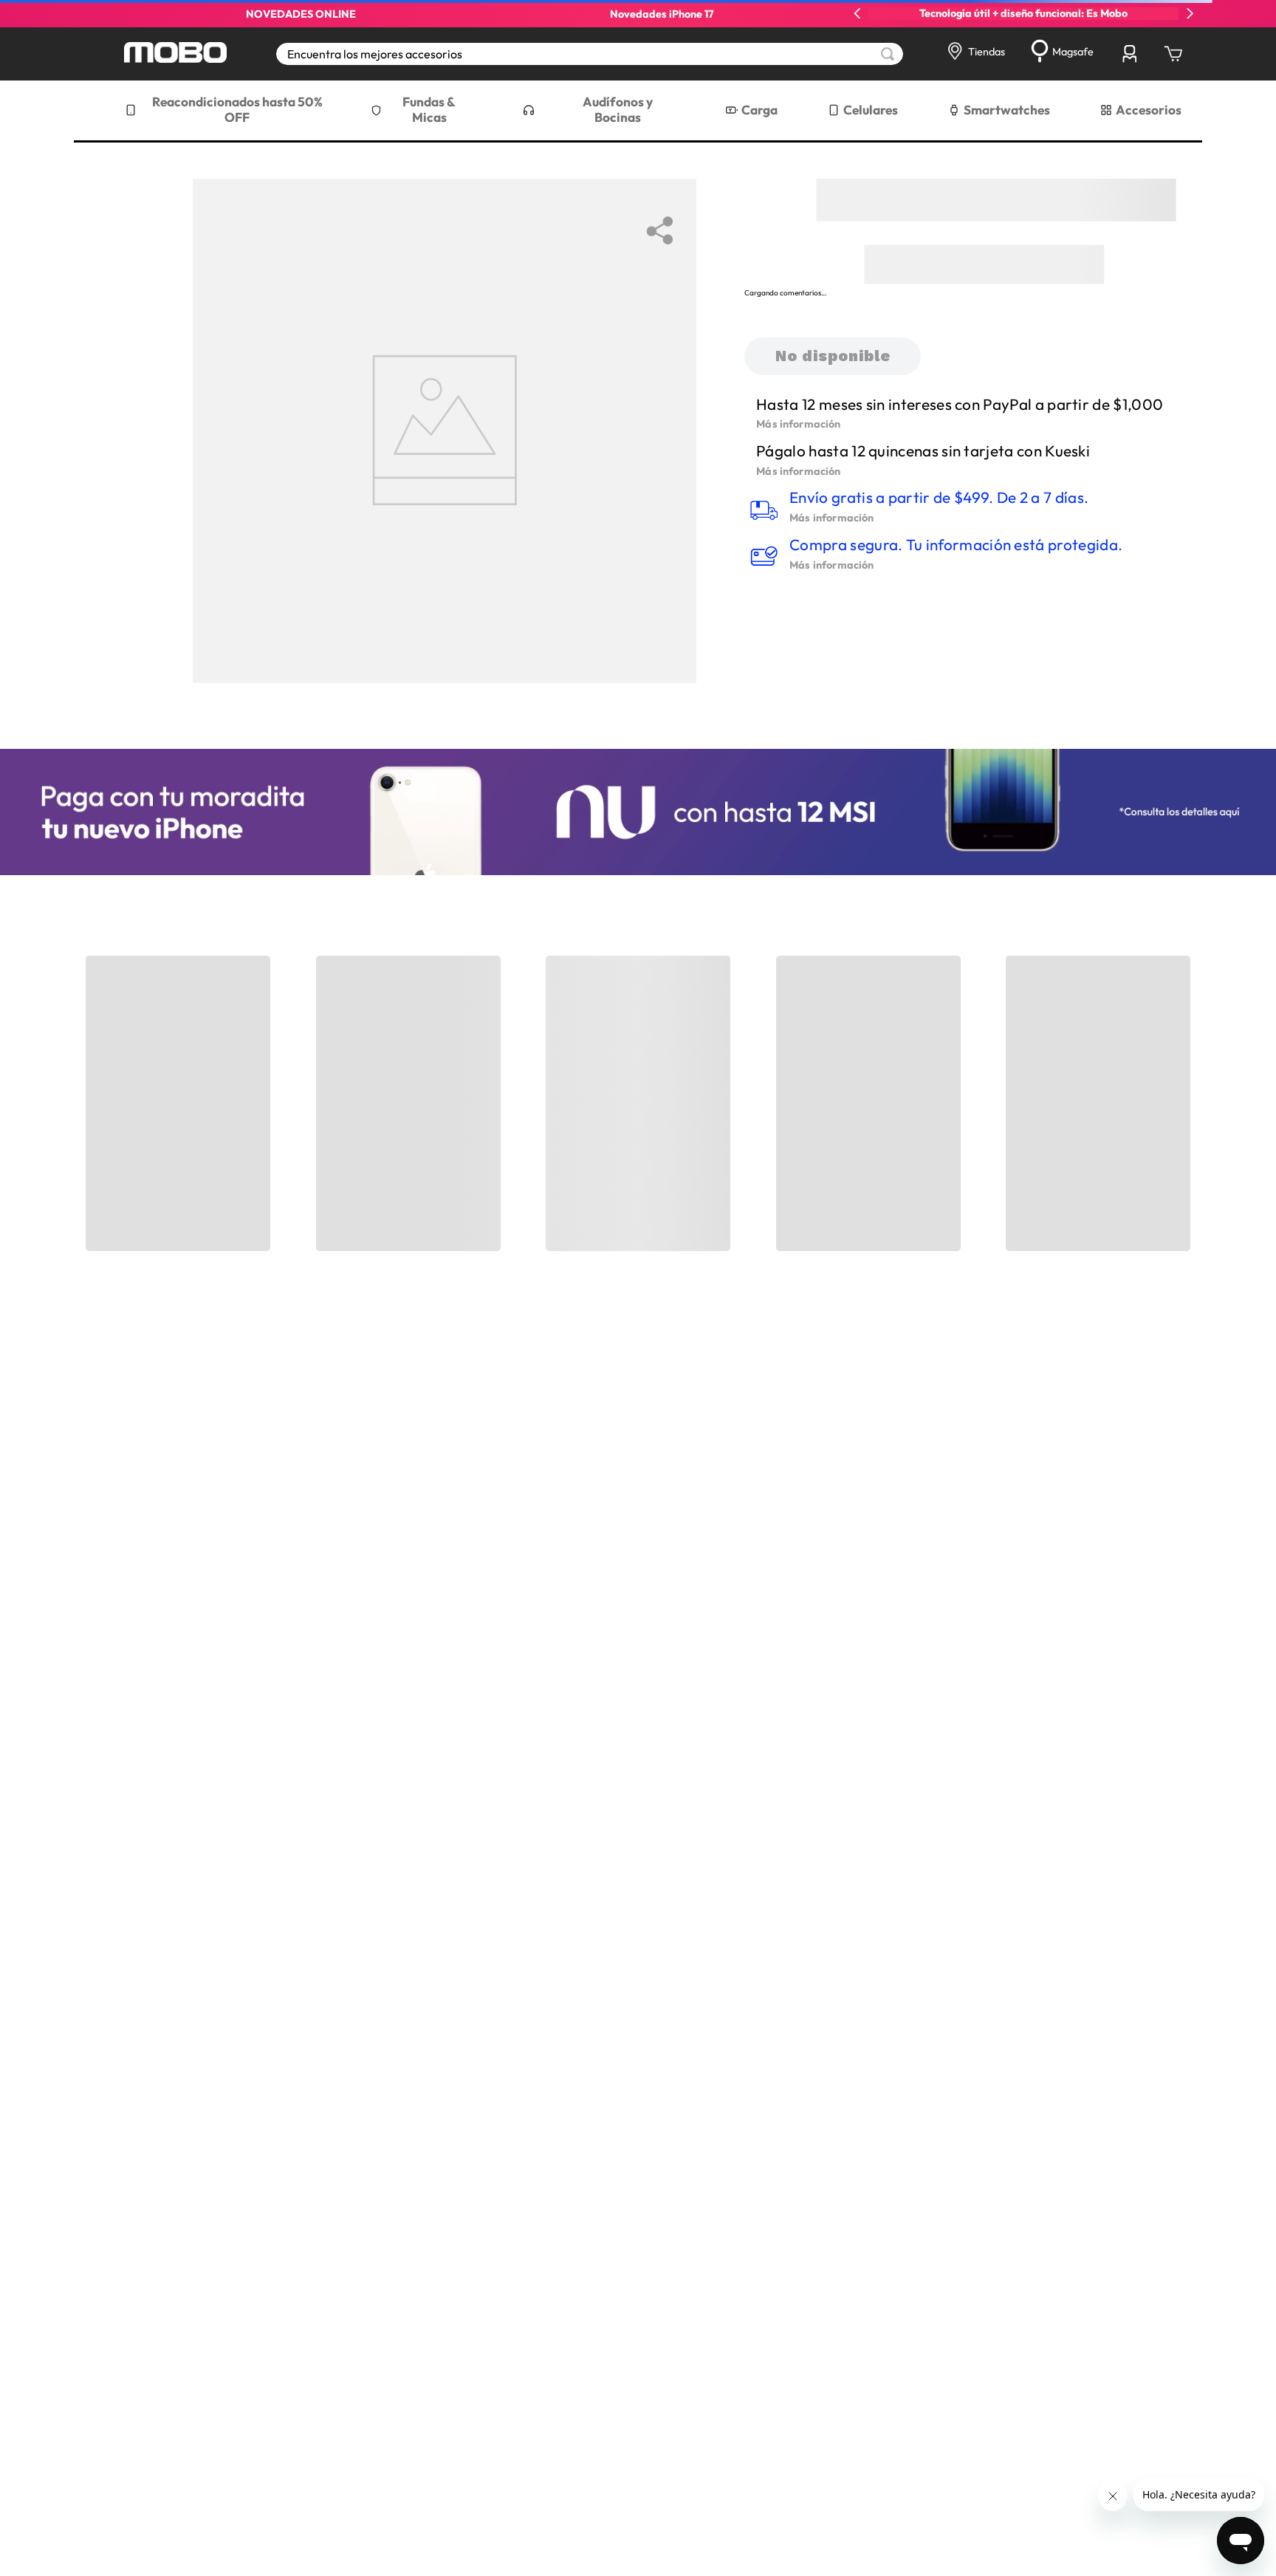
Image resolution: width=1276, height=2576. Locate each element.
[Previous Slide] (857, 13)
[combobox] (590, 54)
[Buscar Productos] (888, 54)
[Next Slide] (1190, 13)
